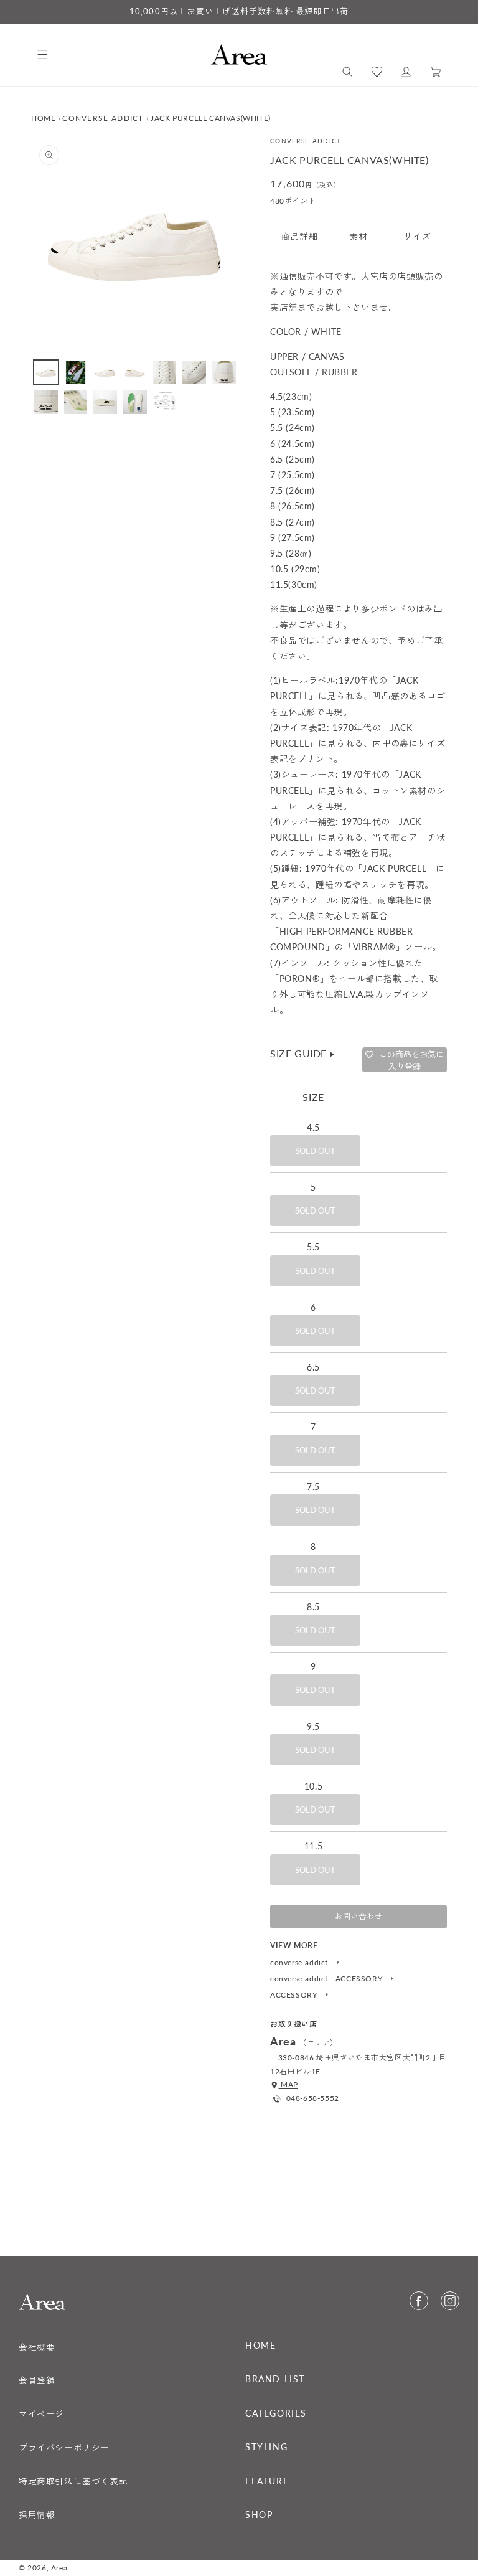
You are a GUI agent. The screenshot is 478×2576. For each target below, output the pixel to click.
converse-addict (300, 1963)
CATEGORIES (276, 2413)
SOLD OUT (315, 1151)
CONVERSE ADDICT (103, 118)
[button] (348, 72)
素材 (358, 236)
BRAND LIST (275, 2379)
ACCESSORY (295, 1995)
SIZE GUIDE (303, 1053)
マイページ (41, 2414)
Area (59, 2568)
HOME (43, 118)
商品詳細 (299, 236)
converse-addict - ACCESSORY (327, 1979)
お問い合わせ (358, 1916)
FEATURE (267, 2481)
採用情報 (37, 2515)
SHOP (259, 2515)
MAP (288, 2084)
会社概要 (37, 2347)
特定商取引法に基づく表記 (73, 2481)
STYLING (266, 2447)
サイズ (418, 236)
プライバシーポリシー (64, 2448)
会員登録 (37, 2380)
